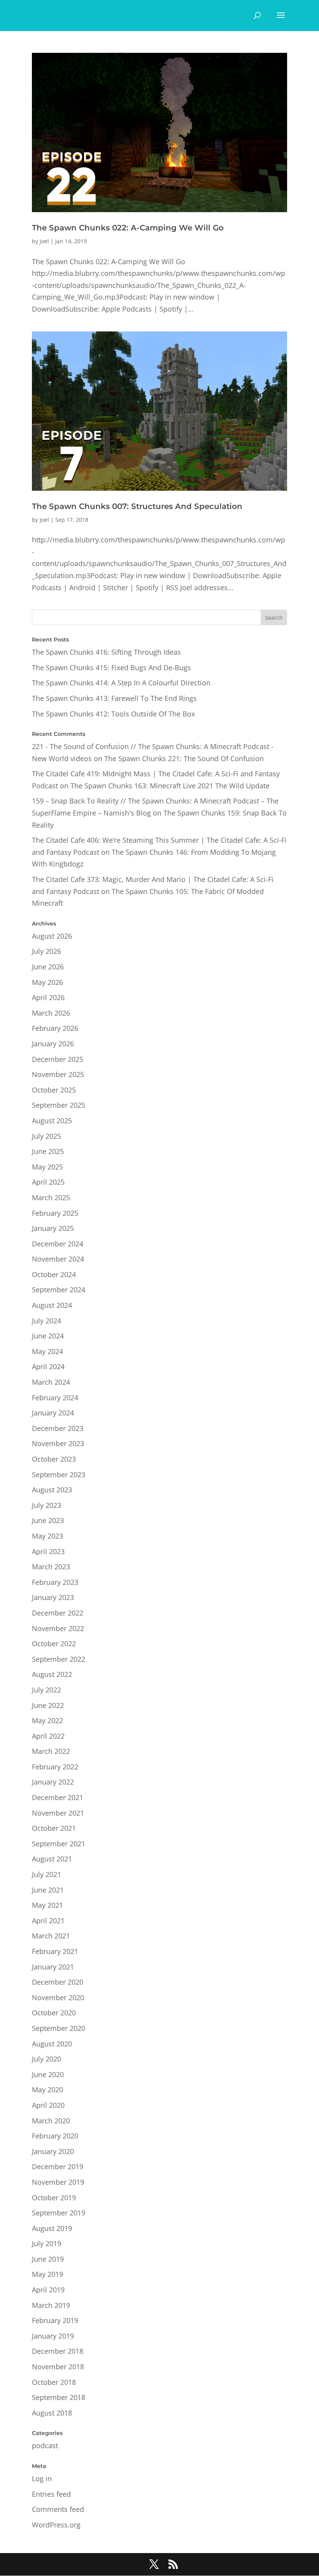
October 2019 (54, 2198)
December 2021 (58, 1797)
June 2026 (48, 967)
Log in (42, 2478)
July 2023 (46, 1505)
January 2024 (53, 1413)
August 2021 (52, 1859)
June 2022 (48, 1705)
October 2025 (54, 1090)
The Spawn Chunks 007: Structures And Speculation (137, 506)
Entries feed (51, 2494)
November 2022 (58, 1628)
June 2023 (48, 1520)
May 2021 (47, 1905)
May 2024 (47, 1351)
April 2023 (48, 1551)
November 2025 (58, 1074)
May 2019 (47, 2274)
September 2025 (59, 1105)
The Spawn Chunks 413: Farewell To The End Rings (114, 698)
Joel (44, 241)
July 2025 (46, 1136)
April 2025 (48, 1182)
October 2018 (54, 2382)
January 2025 (53, 1228)
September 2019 (59, 2213)
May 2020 (47, 2090)
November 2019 (58, 2182)
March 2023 (51, 1567)
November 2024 (58, 1259)
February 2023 (55, 1582)
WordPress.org (56, 2525)
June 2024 (48, 1336)
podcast (45, 2445)
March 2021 (51, 1936)
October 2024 (54, 1274)
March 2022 (51, 1751)
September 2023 (59, 1474)
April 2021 (48, 1921)
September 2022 (59, 1659)
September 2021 (59, 1844)
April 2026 (48, 997)
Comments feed (58, 2509)
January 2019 (53, 2336)
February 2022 (55, 1767)
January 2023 (53, 1597)
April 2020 (48, 2105)
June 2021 (48, 1890)
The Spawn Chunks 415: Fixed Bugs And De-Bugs (111, 668)
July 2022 (46, 1690)
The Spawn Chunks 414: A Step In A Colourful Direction (121, 683)
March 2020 (51, 2121)
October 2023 (54, 1459)
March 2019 (51, 2305)
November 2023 (58, 1443)
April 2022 (48, 1736)
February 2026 (55, 1028)
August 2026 (52, 936)
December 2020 (58, 1982)
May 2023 (47, 1536)
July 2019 (46, 2243)
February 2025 (55, 1213)
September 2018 (59, 2397)
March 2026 (51, 1013)
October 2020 (54, 2013)
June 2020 (48, 2074)
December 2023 (58, 1428)
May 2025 (47, 1167)
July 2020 (46, 2059)
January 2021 (53, 1967)
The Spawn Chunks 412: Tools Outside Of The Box (113, 714)
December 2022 (58, 1613)
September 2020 (59, 2028)
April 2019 (48, 2290)
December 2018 (58, 2351)
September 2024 (59, 1290)
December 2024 (58, 1244)
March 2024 (51, 1382)
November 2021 (58, 1813)
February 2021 (55, 1951)
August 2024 (52, 1305)
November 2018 (58, 2367)
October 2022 (54, 1644)
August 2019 (52, 2228)
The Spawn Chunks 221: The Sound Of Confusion (184, 758)
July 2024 (46, 1321)
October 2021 (54, 1828)
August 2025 (52, 1121)
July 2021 (46, 1874)
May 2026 (47, 982)
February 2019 (55, 2320)
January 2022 (53, 1782)
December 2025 (58, 1059)
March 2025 (51, 1197)
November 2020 (58, 1997)
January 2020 (53, 2151)
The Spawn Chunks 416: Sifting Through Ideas (106, 652)
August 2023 (52, 1490)
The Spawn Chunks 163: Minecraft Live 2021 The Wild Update (170, 786)
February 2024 (55, 1398)
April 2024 (48, 1366)
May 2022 (47, 1720)
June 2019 (48, 2259)
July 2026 (46, 951)
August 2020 (52, 2044)
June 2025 (48, 1151)
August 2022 (52, 1674)
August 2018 (52, 2413)
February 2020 (55, 2136)
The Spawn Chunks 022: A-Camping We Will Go (128, 228)
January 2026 (53, 1044)
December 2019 (58, 2166)
